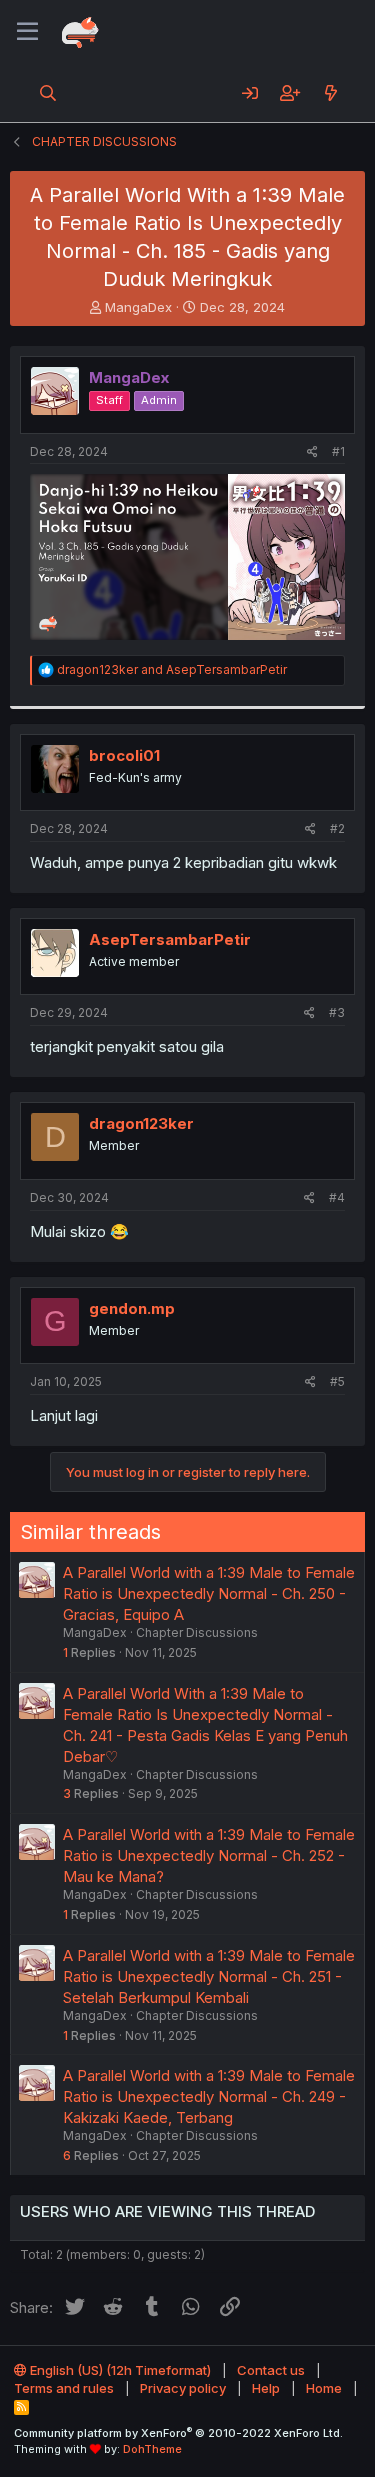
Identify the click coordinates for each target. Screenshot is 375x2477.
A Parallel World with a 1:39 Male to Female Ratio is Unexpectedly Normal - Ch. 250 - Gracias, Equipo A (209, 1593)
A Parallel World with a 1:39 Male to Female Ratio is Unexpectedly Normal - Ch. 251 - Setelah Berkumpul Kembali (209, 1976)
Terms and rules (64, 2388)
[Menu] (27, 32)
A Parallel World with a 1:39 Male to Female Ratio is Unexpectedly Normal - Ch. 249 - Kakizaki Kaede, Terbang (209, 2096)
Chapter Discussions (197, 1632)
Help (266, 2388)
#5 (337, 1381)
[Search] (48, 93)
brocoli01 (124, 755)
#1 (338, 451)
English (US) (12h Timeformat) (119, 2370)
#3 (337, 1012)
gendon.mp (132, 1308)
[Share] (312, 452)
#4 (337, 1197)
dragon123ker (141, 1123)
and (172, 669)
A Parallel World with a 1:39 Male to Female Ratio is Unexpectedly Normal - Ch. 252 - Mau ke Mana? (209, 1855)
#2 (337, 828)
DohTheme (152, 2449)
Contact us (271, 2370)
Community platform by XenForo (178, 2433)
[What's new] (330, 93)
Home (324, 2388)
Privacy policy (183, 2388)
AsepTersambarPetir (170, 939)
